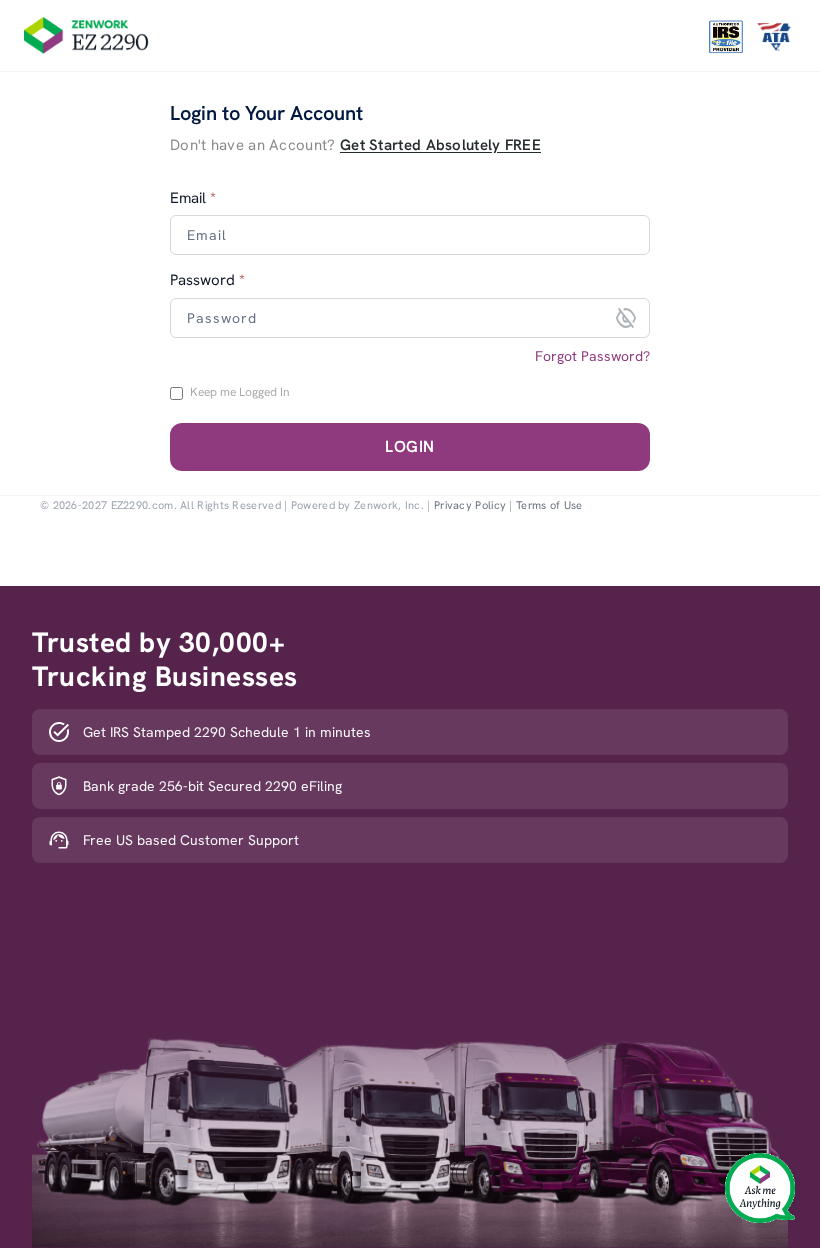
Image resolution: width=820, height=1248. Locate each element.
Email (193, 198)
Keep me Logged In (240, 392)
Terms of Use (549, 505)
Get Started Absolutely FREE (440, 145)
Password (207, 280)
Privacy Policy (470, 505)
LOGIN (410, 446)
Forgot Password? (592, 356)
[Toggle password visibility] (626, 318)
